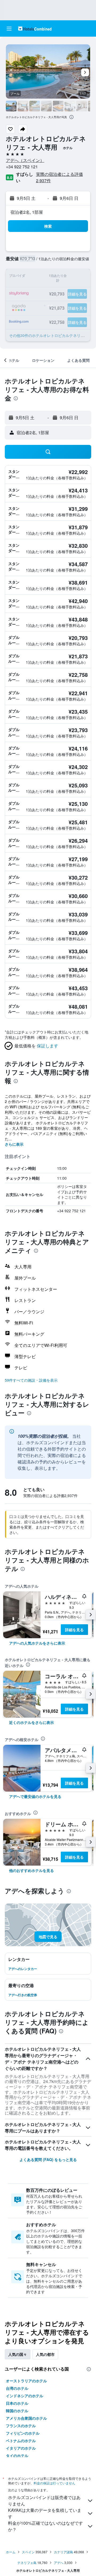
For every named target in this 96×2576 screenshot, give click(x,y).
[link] (37, 1643)
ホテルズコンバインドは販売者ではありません (44, 2501)
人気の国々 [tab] (18, 2354)
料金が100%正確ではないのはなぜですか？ (45, 2526)
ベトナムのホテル (21, 2441)
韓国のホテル (17, 2411)
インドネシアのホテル (25, 2396)
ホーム (11, 2552)
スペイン (28, 2552)
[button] (9, 29)
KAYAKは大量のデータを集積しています (45, 2513)
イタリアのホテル (21, 2448)
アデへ (59, 2563)
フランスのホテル (21, 2426)
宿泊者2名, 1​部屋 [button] (27, 212)
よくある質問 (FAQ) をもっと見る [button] (48, 2159)
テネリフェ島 (27, 2563)
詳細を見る (74, 1630)
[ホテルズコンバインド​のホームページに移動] (35, 28)
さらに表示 (14, 1144)
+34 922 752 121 (22, 167)
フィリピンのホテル (23, 2433)
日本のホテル (17, 2403)
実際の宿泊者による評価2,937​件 (59, 177)
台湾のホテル (17, 2388)
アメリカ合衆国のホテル (26, 2418)
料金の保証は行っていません (54, 2483)
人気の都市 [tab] (45, 2354)
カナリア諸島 (63, 2552)
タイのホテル (17, 2455)
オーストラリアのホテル (26, 2381)
